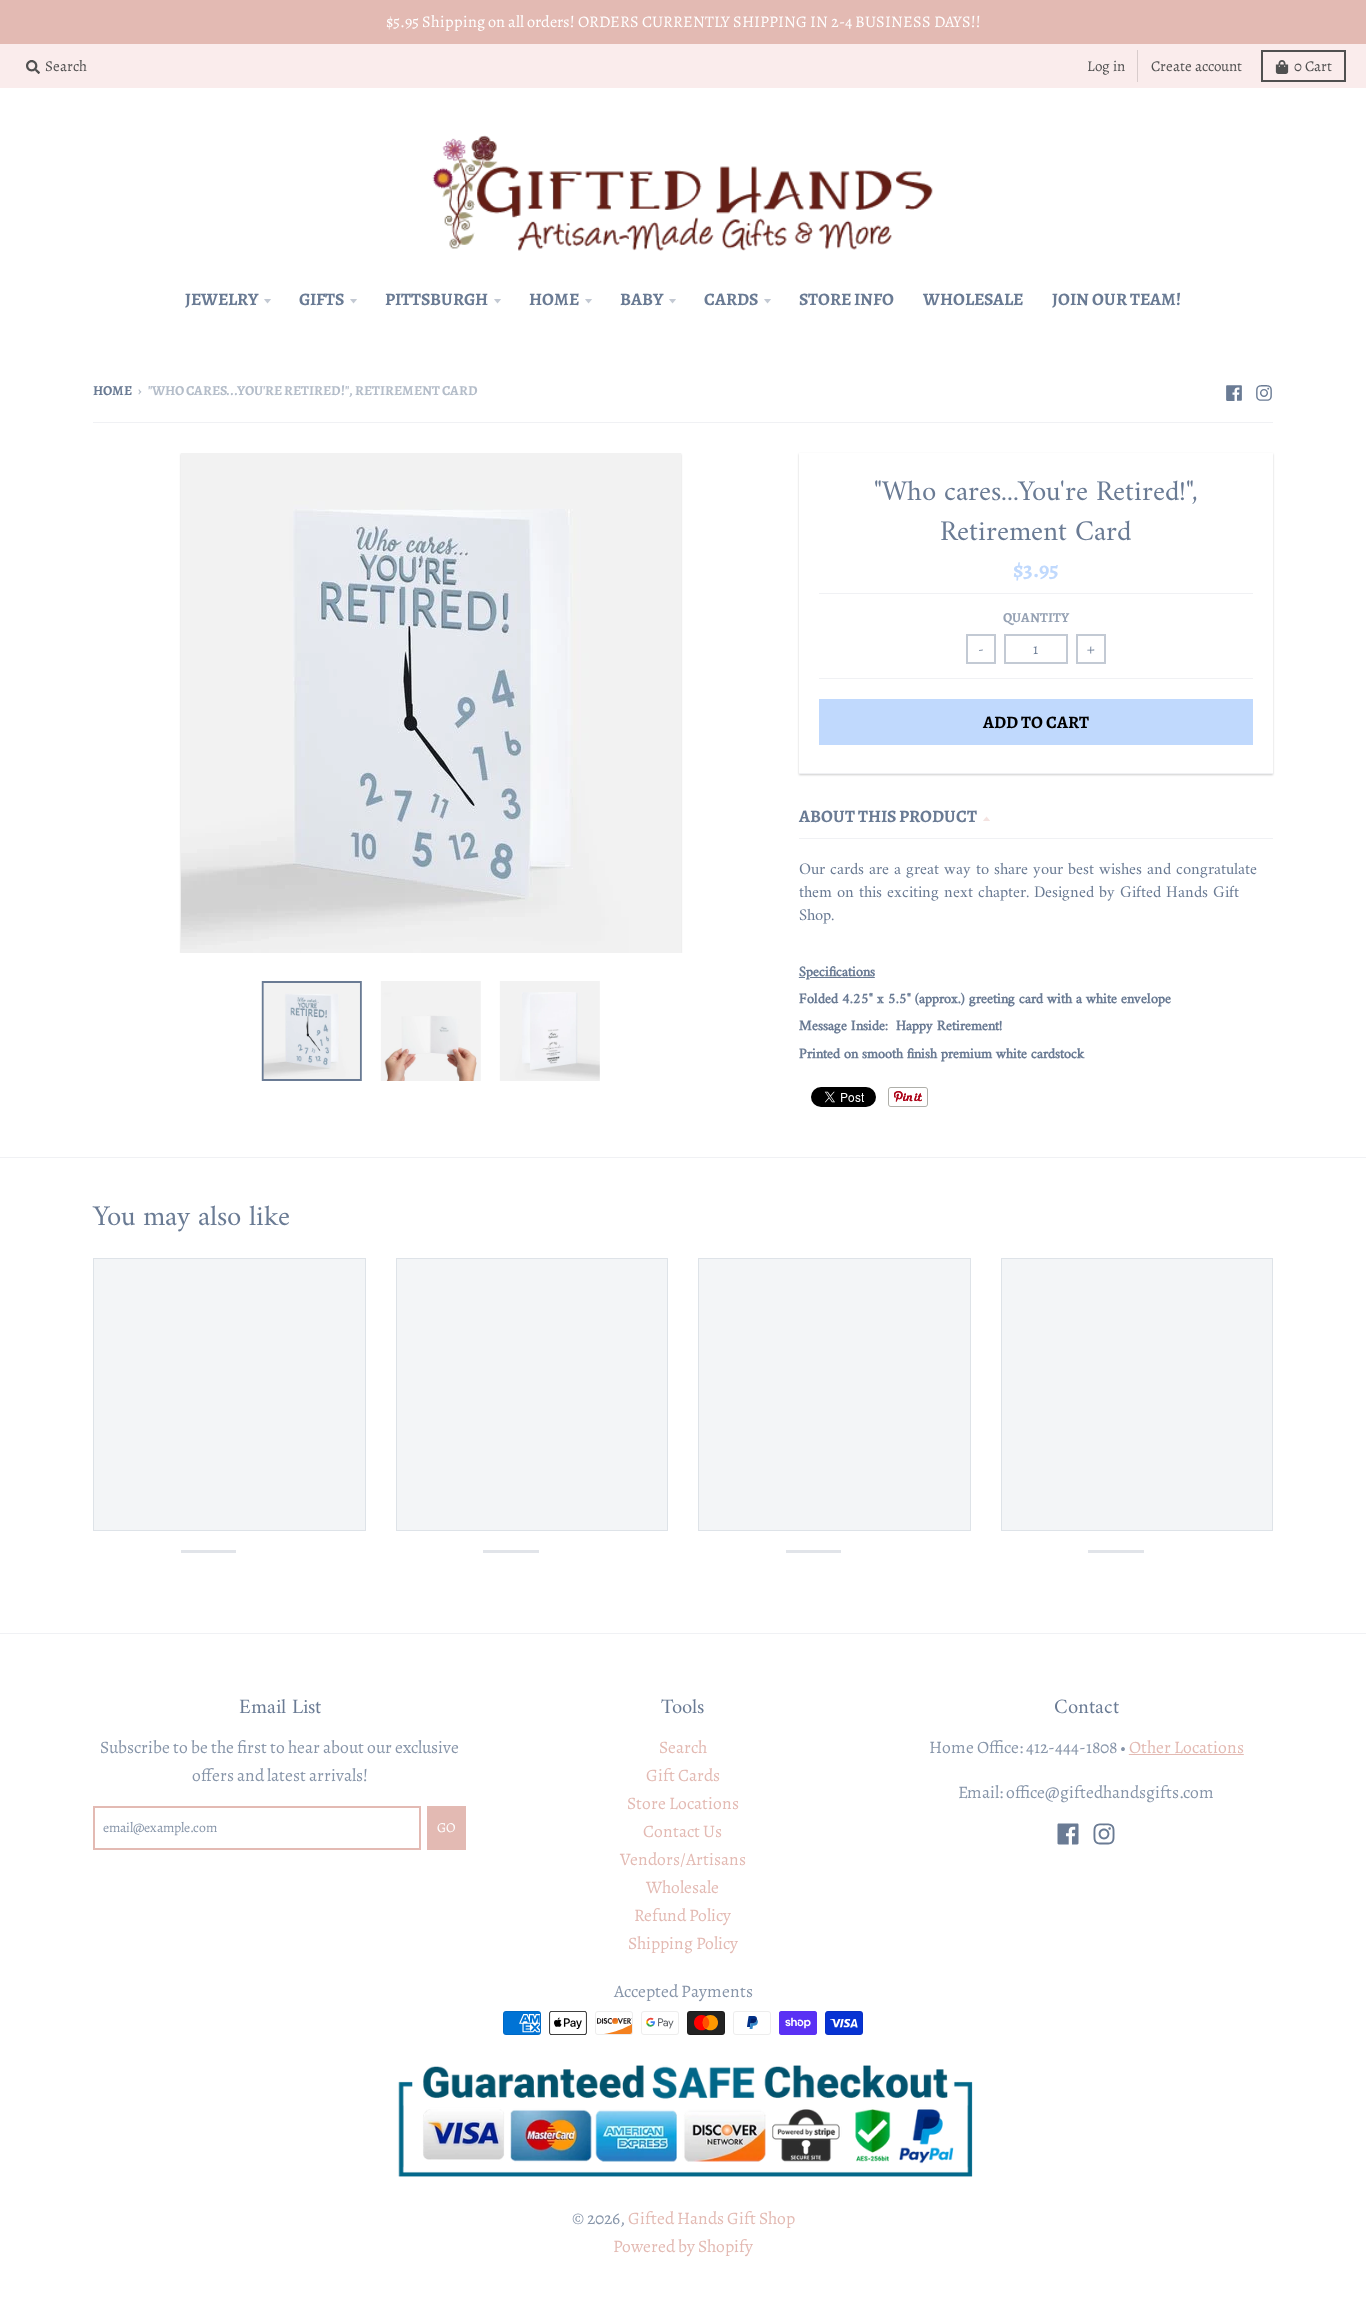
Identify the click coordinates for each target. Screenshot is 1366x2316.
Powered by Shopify (683, 2246)
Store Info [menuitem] (846, 299)
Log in (1106, 66)
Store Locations (683, 1803)
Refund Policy (682, 1915)
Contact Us (682, 1831)
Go (446, 1827)
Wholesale (682, 1887)
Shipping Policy (683, 1943)
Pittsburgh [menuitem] (436, 299)
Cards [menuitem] (731, 299)
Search (683, 1747)
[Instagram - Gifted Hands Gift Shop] (1264, 389)
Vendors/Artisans (683, 1859)
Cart (1313, 66)
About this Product (888, 816)
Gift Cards (683, 1775)
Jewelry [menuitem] (221, 299)
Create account (1196, 66)
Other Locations (1186, 1747)
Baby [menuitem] (641, 299)
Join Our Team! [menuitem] (1116, 299)
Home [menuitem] (554, 299)
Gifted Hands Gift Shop (711, 2218)
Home (112, 390)
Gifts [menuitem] (321, 299)
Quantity (1036, 617)
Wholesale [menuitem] (973, 299)
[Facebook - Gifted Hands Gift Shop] (1234, 389)
